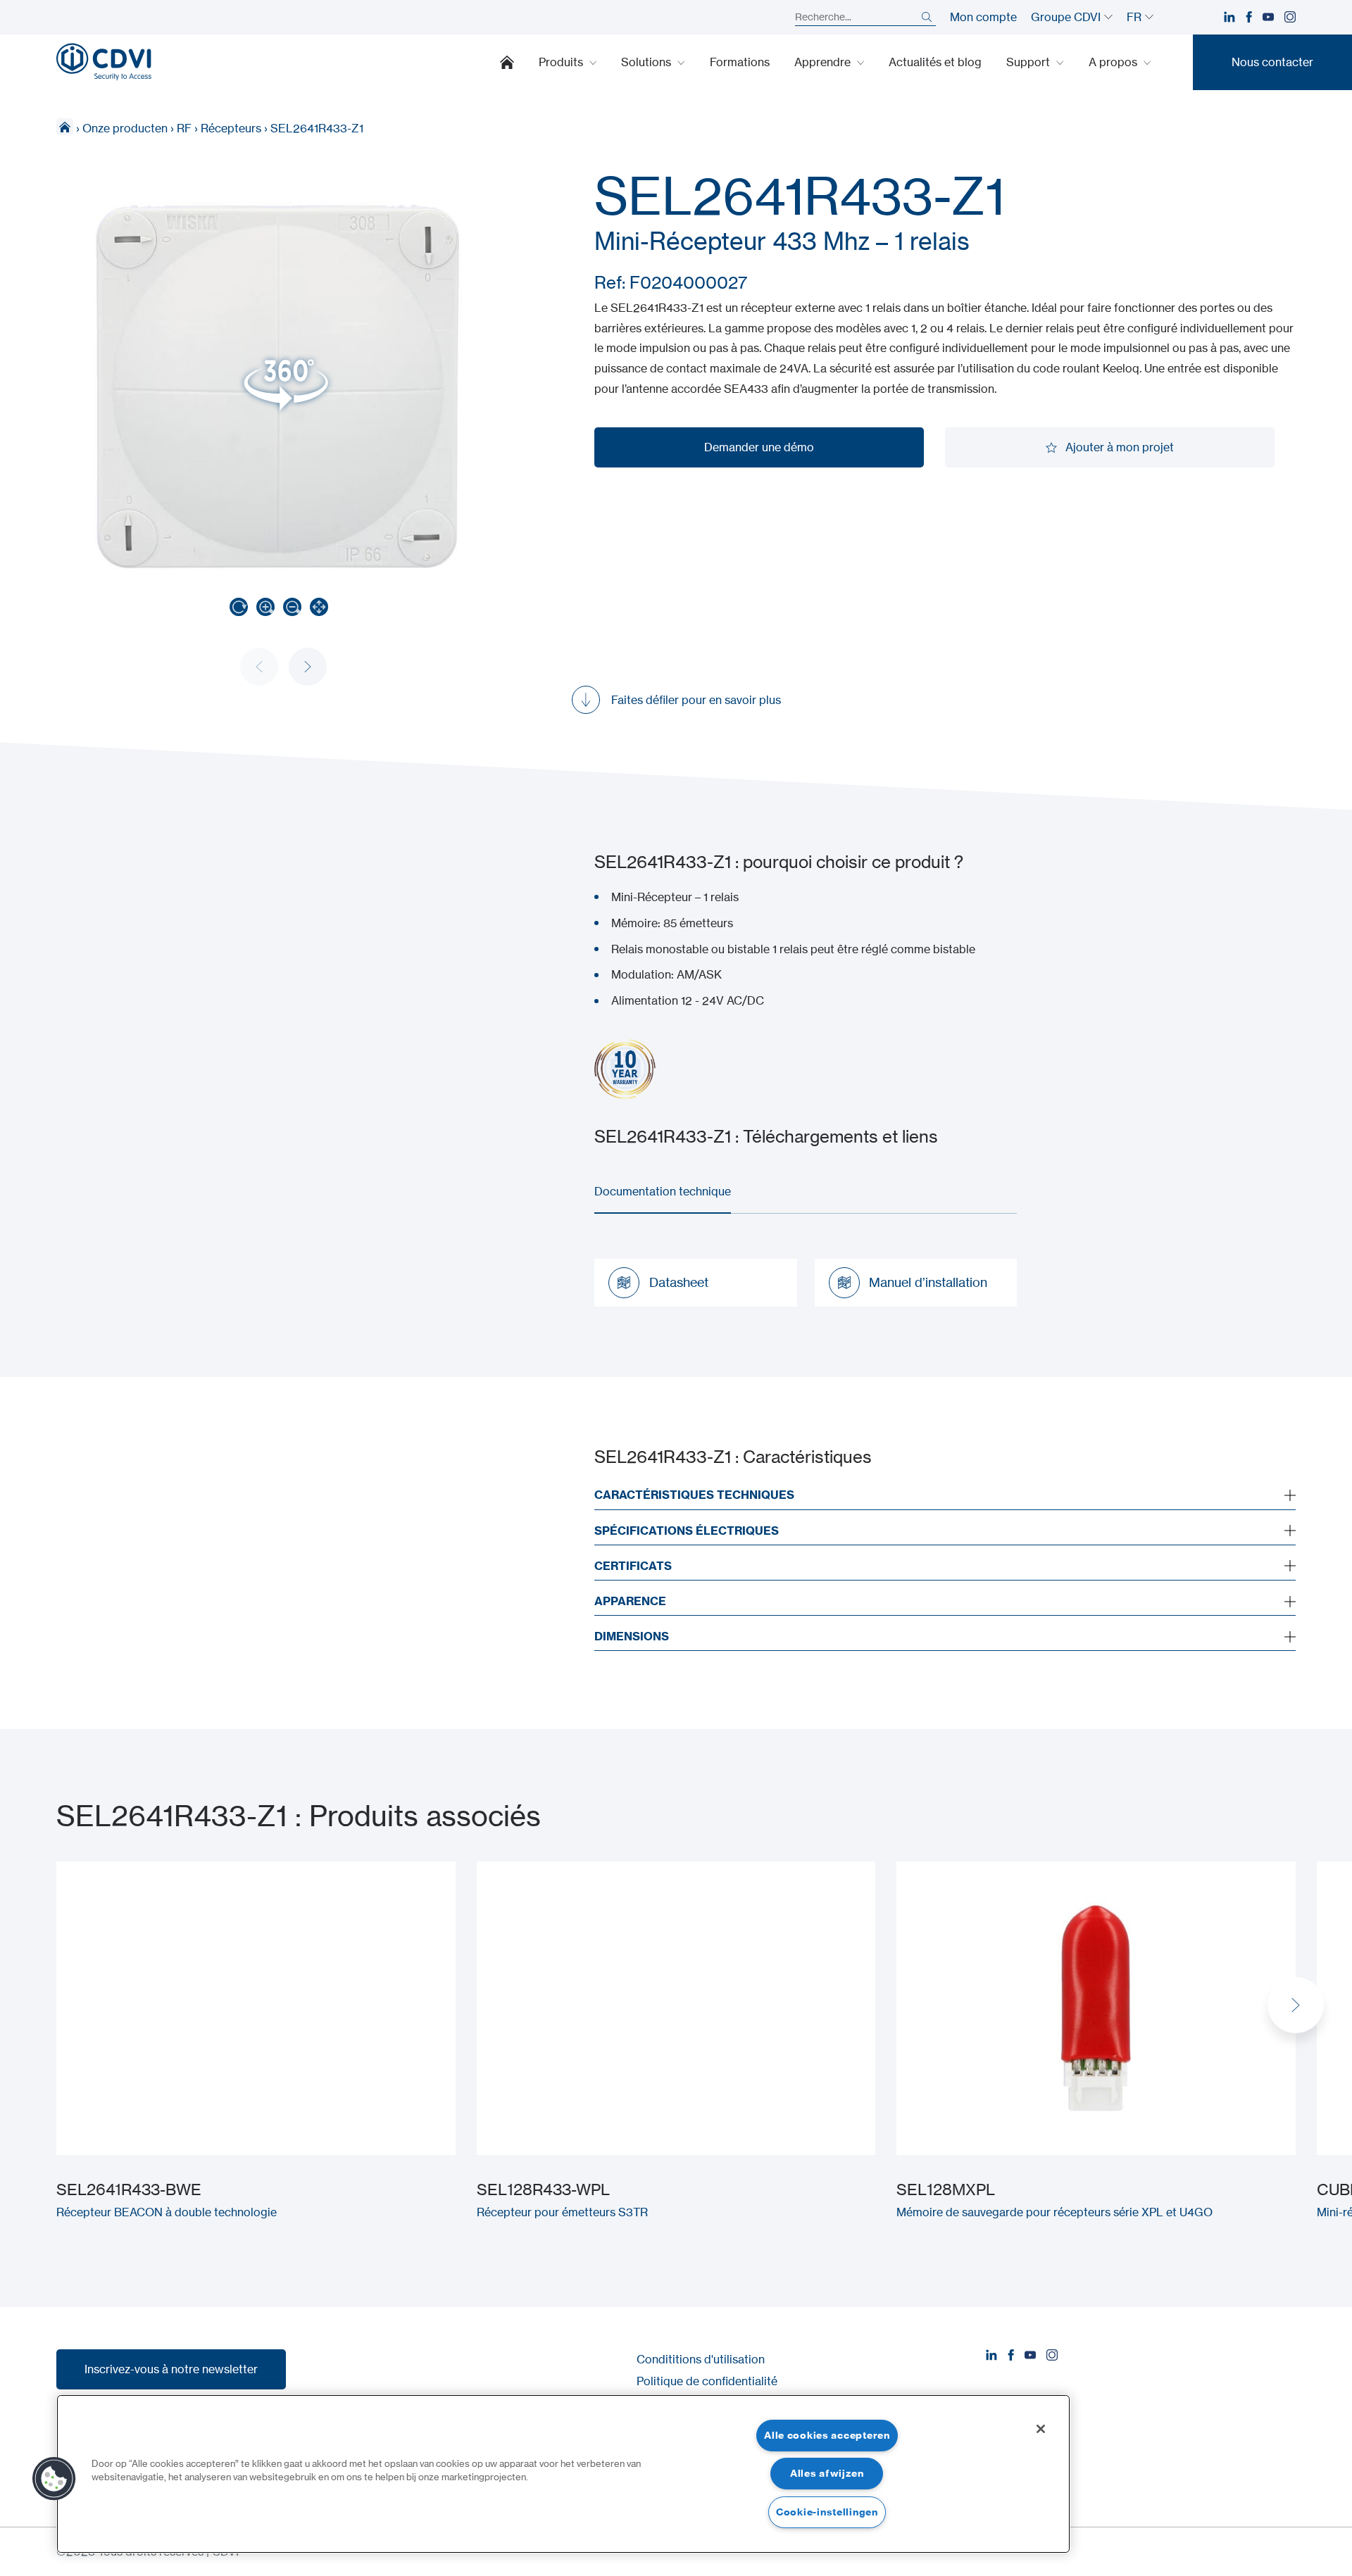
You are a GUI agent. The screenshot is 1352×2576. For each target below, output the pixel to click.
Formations (740, 62)
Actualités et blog (935, 62)
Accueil (507, 62)
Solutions (647, 62)
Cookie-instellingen (827, 2512)
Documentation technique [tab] (663, 1191)
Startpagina (65, 127)
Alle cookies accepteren (827, 2435)
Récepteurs (231, 128)
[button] (308, 667)
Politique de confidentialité (707, 2381)
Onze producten (125, 128)
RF (184, 128)
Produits (562, 62)
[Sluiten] (1041, 2429)
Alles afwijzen (827, 2473)
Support (1029, 62)
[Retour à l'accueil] (104, 62)
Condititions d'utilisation (701, 2359)
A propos (1114, 62)
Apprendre (824, 62)
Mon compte (983, 17)
